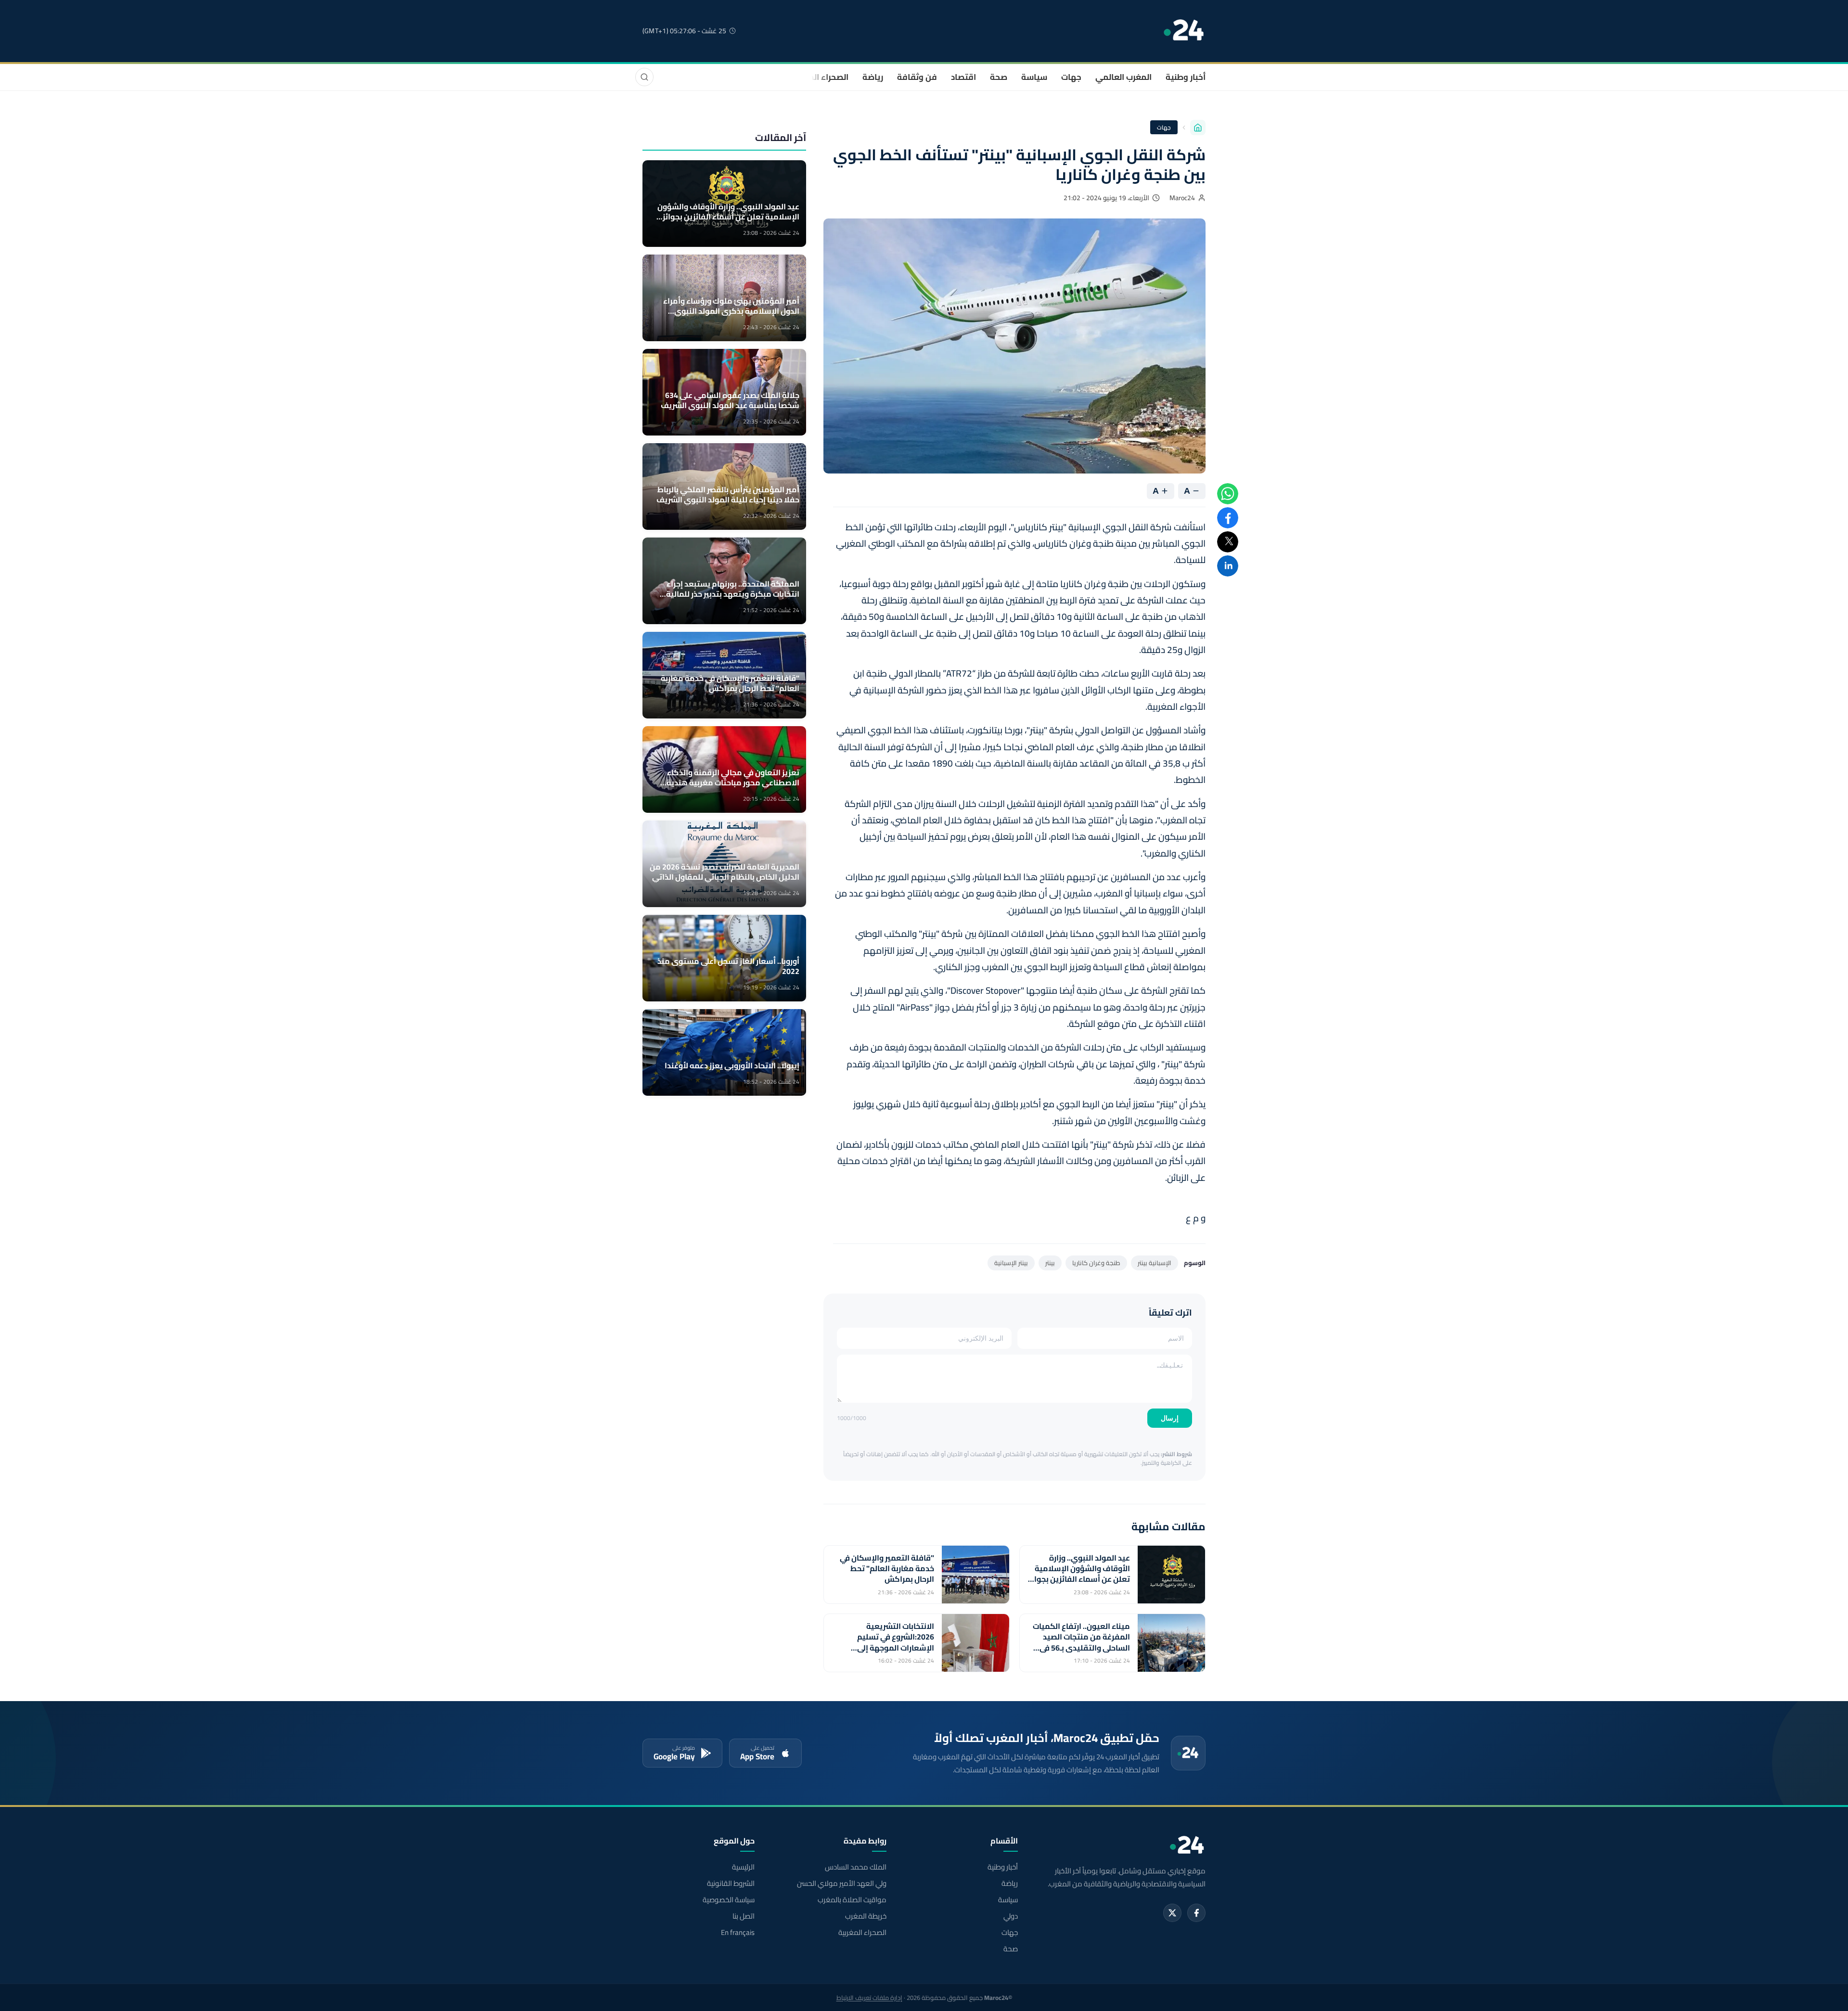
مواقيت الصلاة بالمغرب (852, 1900)
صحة (999, 77)
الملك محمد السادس (855, 1867)
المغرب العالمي (1123, 77)
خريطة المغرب (866, 1916)
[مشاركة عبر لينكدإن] (1228, 566)
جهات (1071, 77)
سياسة (1034, 77)
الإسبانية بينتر (1155, 1263)
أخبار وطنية (1186, 77)
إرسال (1170, 1418)
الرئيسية (743, 1867)
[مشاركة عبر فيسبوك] (1228, 518)
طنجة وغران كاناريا (1096, 1263)
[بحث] (644, 77)
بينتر (1050, 1263)
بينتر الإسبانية (1011, 1263)
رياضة (873, 77)
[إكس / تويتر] (1172, 1913)
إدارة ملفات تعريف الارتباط (869, 1998)
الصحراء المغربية (819, 77)
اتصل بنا (744, 1916)
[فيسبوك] (1196, 1913)
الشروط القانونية (731, 1883)
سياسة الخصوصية (729, 1900)
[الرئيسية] (1198, 128)
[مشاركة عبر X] (1228, 542)
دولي (1011, 1916)
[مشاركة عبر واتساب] (1228, 494)
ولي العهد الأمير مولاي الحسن (841, 1883)
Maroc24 (1182, 198)
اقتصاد (963, 77)
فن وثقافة (917, 77)
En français (738, 1933)
